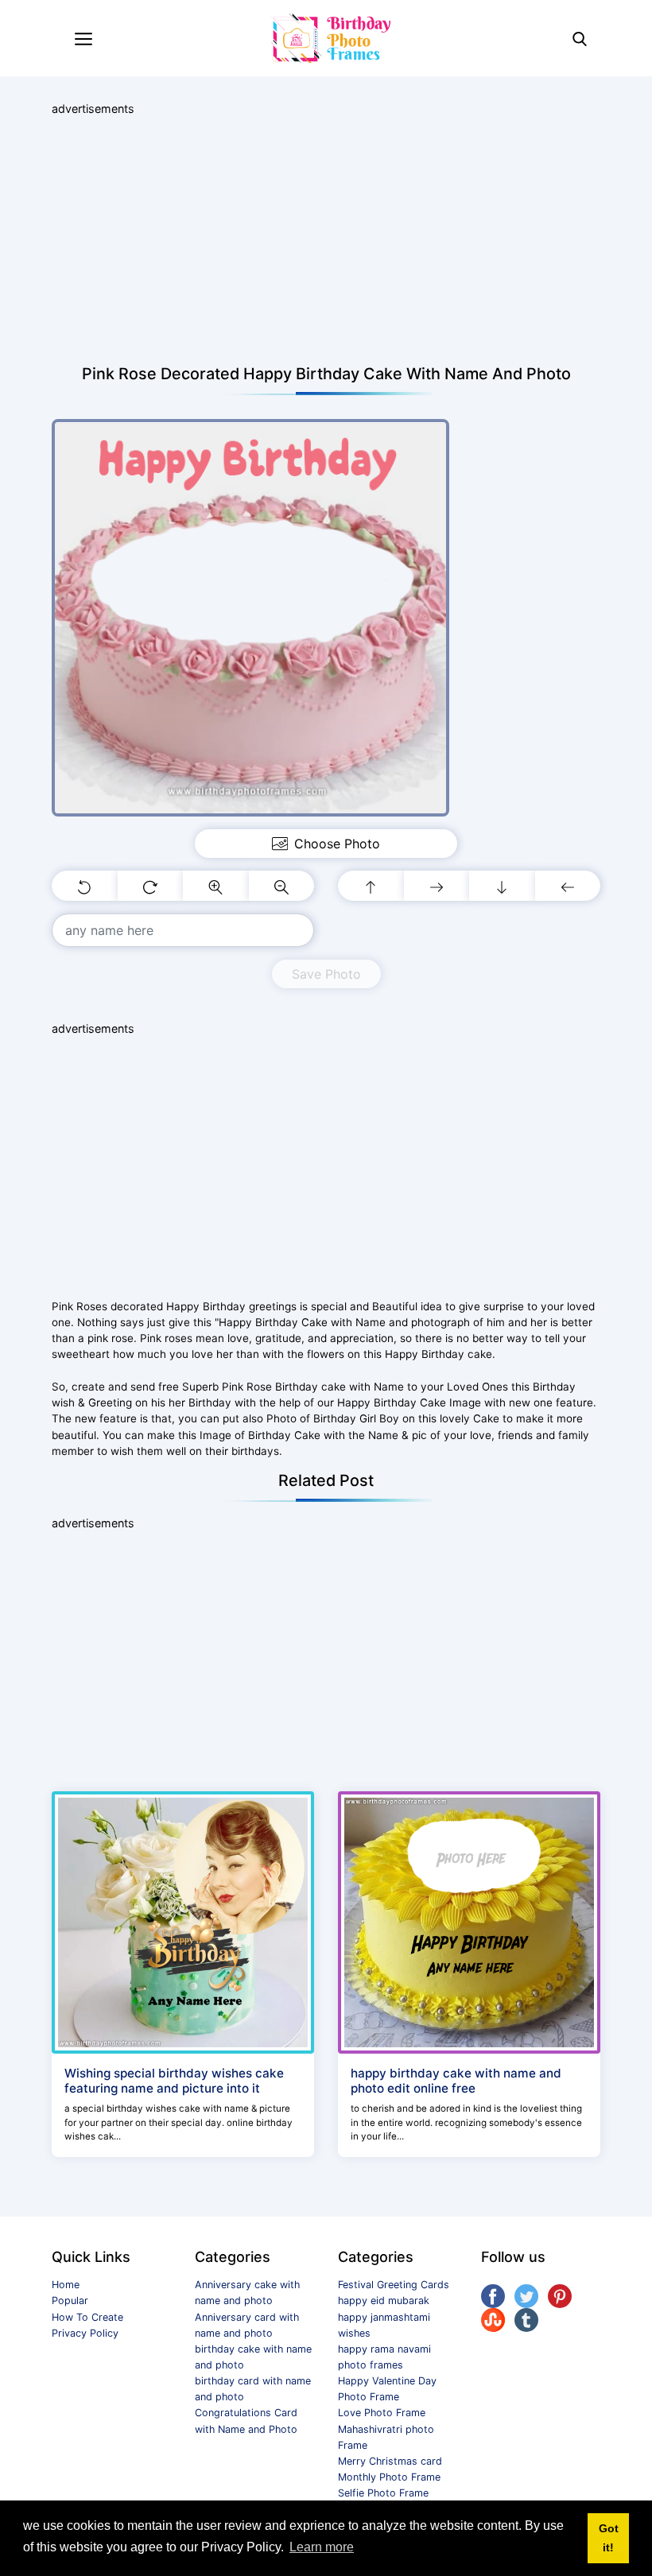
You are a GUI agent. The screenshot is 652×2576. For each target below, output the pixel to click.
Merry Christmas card (390, 2461)
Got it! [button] (609, 2538)
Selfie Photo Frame (383, 2493)
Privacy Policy (85, 2333)
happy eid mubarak (384, 2301)
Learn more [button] (322, 2547)
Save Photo (326, 974)
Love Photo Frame (382, 2413)
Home (66, 2285)
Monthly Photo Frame (389, 2477)
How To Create (87, 2317)
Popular (70, 2301)
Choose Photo (337, 844)
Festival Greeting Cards (394, 2285)
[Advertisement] (326, 241)
